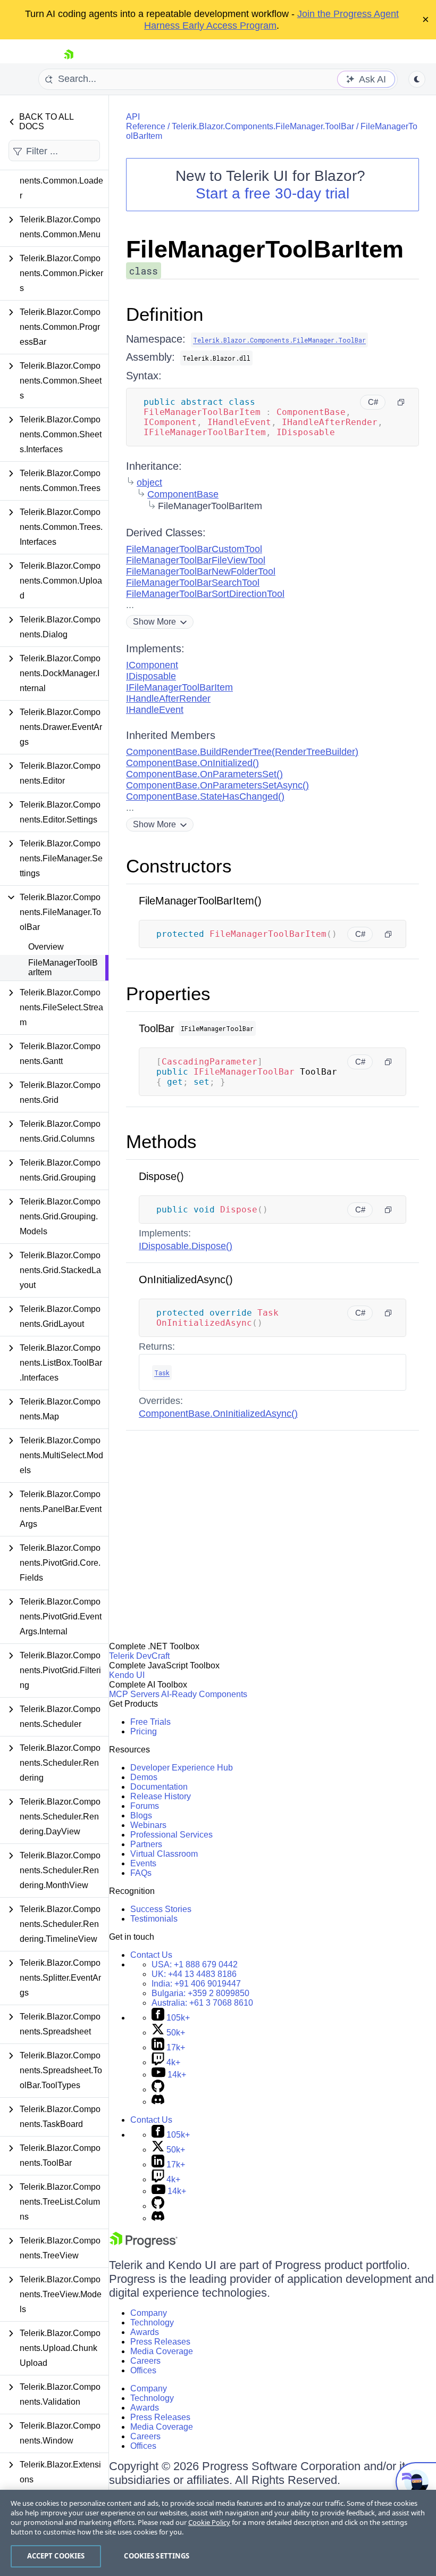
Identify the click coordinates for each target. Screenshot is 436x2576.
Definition (165, 314)
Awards (145, 2332)
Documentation (159, 1787)
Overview (46, 947)
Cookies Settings (157, 2556)
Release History (161, 1796)
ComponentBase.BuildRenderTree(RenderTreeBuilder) (242, 752)
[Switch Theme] (417, 79)
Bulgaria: (200, 1993)
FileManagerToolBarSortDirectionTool (205, 594)
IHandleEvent (155, 710)
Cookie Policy (209, 2522)
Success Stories (161, 1909)
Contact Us (151, 1955)
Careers (145, 2361)
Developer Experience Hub (182, 1768)
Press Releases (160, 2342)
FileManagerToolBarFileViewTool (196, 560)
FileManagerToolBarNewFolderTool (201, 571)
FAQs (141, 1873)
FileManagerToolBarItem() (200, 901)
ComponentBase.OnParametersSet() (204, 774)
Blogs (141, 1815)
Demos (144, 1777)
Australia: (202, 2003)
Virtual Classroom (164, 1854)
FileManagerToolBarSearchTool (193, 583)
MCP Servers (134, 1694)
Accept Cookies (56, 2556)
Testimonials (154, 1919)
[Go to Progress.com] (144, 2245)
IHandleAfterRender (168, 699)
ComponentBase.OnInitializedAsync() (218, 1414)
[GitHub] (158, 2089)
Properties (168, 994)
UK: (194, 1974)
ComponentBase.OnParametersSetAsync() (217, 785)
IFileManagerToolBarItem (179, 687)
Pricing (144, 1731)
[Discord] (158, 2102)
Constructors (179, 866)
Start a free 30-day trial (272, 193)
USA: (195, 1964)
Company (149, 2313)
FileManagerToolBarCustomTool (194, 549)
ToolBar (157, 1028)
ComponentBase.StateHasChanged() (205, 796)
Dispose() (161, 1176)
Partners (146, 1844)
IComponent (152, 665)
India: (196, 1984)
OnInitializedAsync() (186, 1279)
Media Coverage (162, 2351)
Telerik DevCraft (139, 1656)
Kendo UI (127, 1675)
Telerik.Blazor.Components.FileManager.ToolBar (263, 126)
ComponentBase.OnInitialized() (192, 763)
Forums (145, 1806)
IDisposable (151, 676)
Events (143, 1863)
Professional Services (171, 1835)
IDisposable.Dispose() (186, 1246)
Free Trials (150, 1722)
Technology (152, 2322)
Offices (143, 2370)
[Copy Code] (401, 402)
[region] (218, 2533)
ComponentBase (183, 494)
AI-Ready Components (204, 1694)
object (149, 483)
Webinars (148, 1825)
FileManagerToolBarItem (63, 967)
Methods (161, 1141)
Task (162, 1373)
